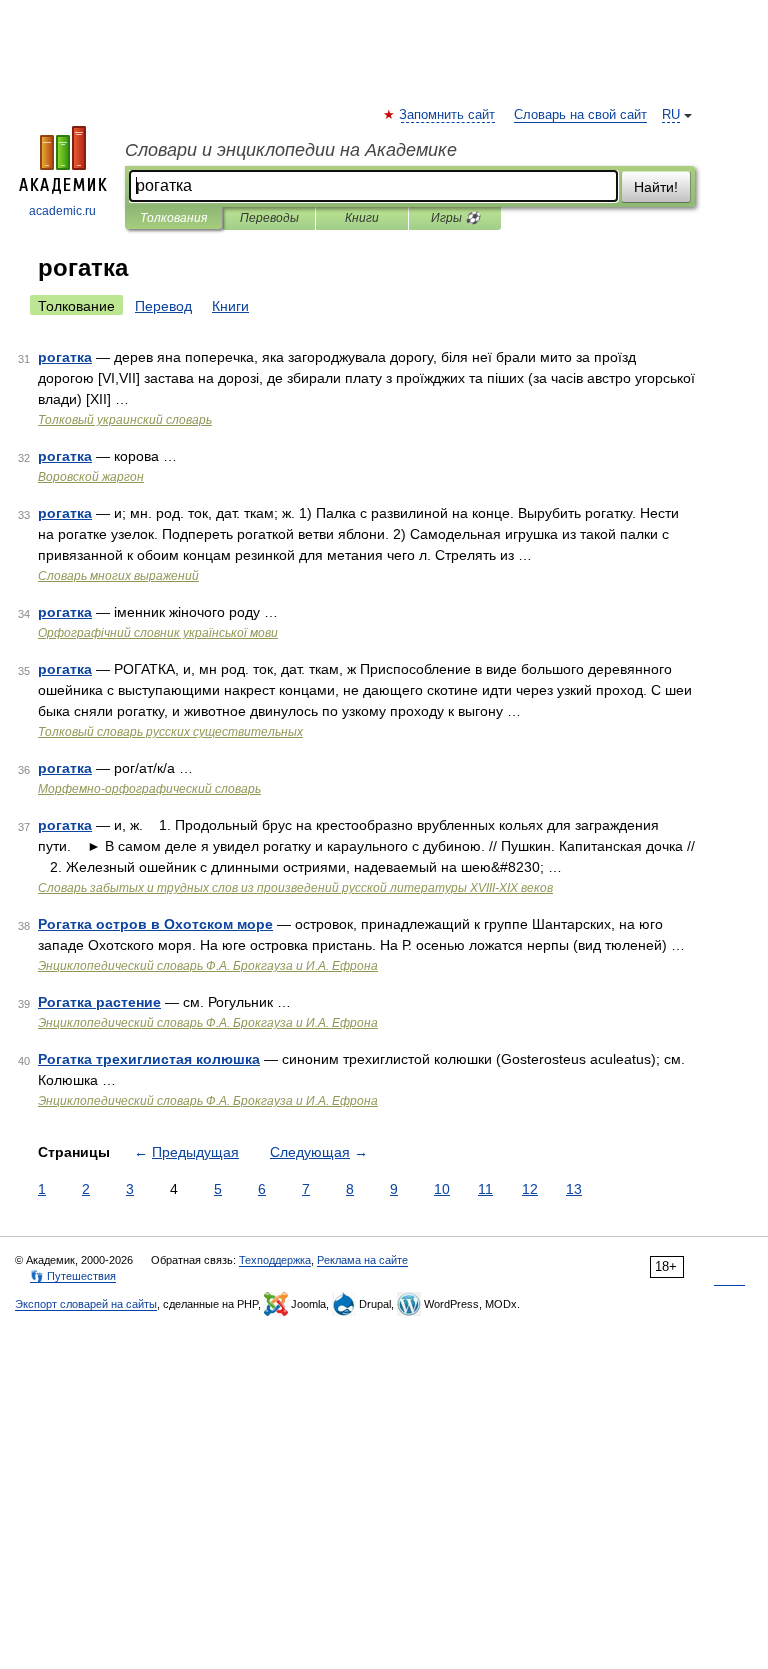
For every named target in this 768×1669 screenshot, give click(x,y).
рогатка (65, 357)
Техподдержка (275, 1260)
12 (530, 1189)
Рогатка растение (99, 1002)
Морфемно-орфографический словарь (149, 789)
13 (574, 1189)
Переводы (269, 218)
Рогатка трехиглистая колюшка (149, 1059)
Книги (362, 218)
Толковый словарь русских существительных (170, 732)
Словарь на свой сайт (580, 115)
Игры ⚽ (455, 218)
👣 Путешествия (73, 1276)
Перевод (163, 306)
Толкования (173, 218)
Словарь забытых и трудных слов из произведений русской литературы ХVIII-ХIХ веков (295, 888)
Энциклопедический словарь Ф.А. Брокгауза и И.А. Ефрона (208, 966)
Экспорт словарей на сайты (86, 1304)
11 (485, 1189)
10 (442, 1189)
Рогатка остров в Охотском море (155, 924)
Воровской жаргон (91, 477)
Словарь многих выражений (118, 576)
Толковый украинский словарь (125, 420)
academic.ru (62, 211)
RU (671, 115)
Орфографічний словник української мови (158, 633)
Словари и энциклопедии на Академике (291, 150)
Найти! (656, 187)
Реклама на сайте (362, 1260)
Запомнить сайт (448, 115)
